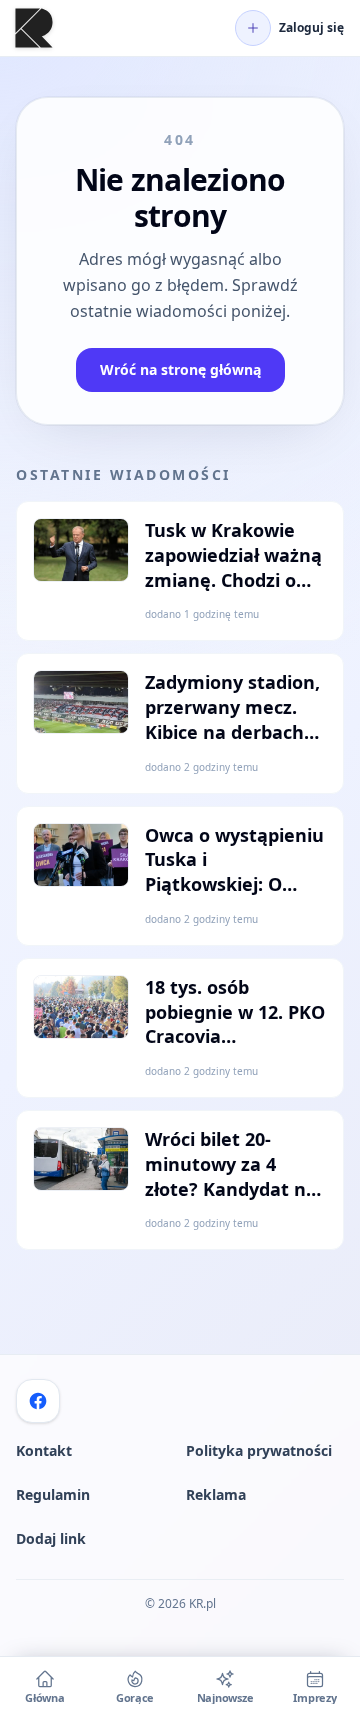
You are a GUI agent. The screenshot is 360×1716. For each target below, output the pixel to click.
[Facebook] (38, 1401)
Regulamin (53, 1494)
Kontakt (44, 1450)
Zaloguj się (311, 27)
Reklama (216, 1494)
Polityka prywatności (259, 1450)
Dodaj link (51, 1538)
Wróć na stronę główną (180, 369)
